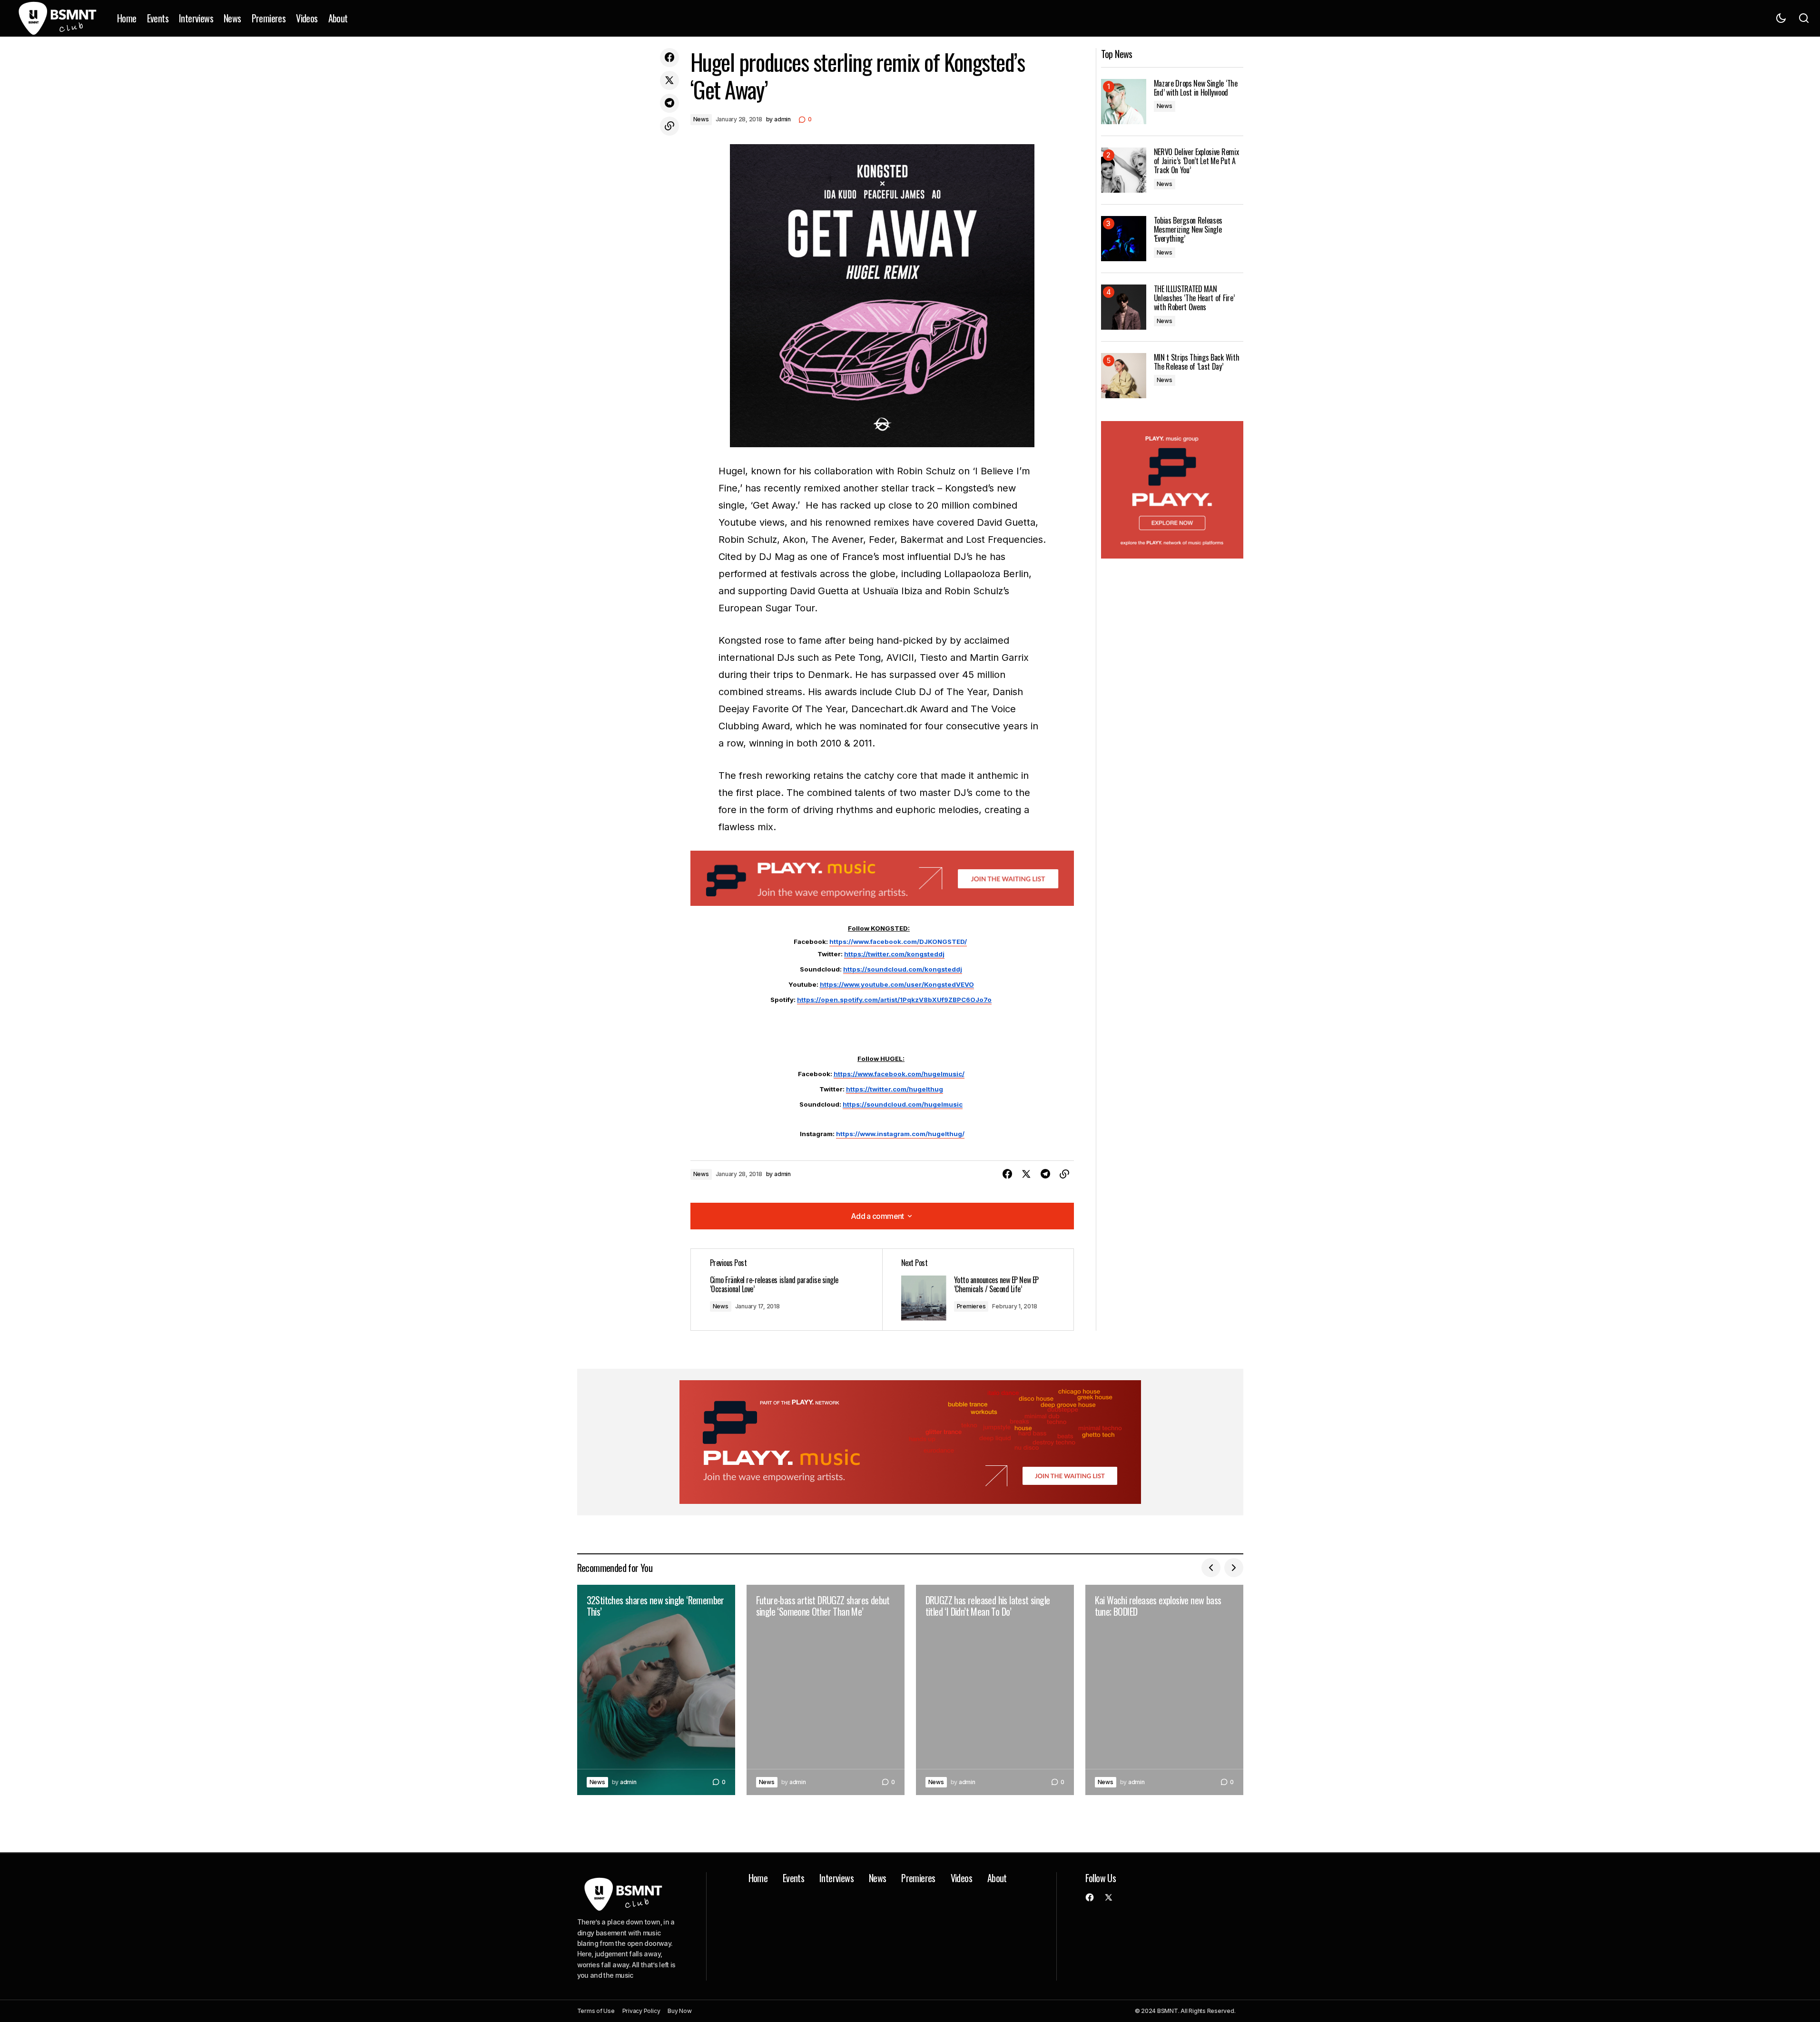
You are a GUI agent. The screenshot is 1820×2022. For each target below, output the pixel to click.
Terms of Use (596, 2011)
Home (758, 1878)
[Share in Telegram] (669, 103)
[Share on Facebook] (669, 58)
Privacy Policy (641, 2011)
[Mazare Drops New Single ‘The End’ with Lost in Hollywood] (1124, 102)
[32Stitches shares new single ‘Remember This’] (656, 1690)
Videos (961, 1878)
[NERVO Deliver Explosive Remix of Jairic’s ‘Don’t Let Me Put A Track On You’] (1124, 170)
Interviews (836, 1878)
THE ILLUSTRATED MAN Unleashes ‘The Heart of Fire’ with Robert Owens (1194, 298)
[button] (1781, 18)
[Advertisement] (882, 878)
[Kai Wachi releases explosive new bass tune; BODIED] (1164, 1690)
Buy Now (679, 2011)
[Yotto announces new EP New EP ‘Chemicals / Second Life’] (978, 1289)
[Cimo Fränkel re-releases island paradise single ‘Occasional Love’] (787, 1289)
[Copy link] (669, 126)
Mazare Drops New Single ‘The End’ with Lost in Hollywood (1196, 88)
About (997, 1878)
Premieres (971, 1306)
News (701, 119)
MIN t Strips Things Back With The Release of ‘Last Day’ (1197, 362)
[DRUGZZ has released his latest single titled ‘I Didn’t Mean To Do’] (995, 1690)
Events (793, 1878)
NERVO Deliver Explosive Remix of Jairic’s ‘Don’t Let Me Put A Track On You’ (1196, 161)
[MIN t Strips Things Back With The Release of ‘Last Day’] (1124, 376)
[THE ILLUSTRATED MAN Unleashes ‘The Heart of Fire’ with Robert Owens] (1124, 307)
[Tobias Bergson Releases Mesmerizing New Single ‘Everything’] (1124, 239)
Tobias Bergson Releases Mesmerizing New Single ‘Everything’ (1188, 230)
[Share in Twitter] (669, 80)
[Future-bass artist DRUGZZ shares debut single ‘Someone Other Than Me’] (826, 1690)
